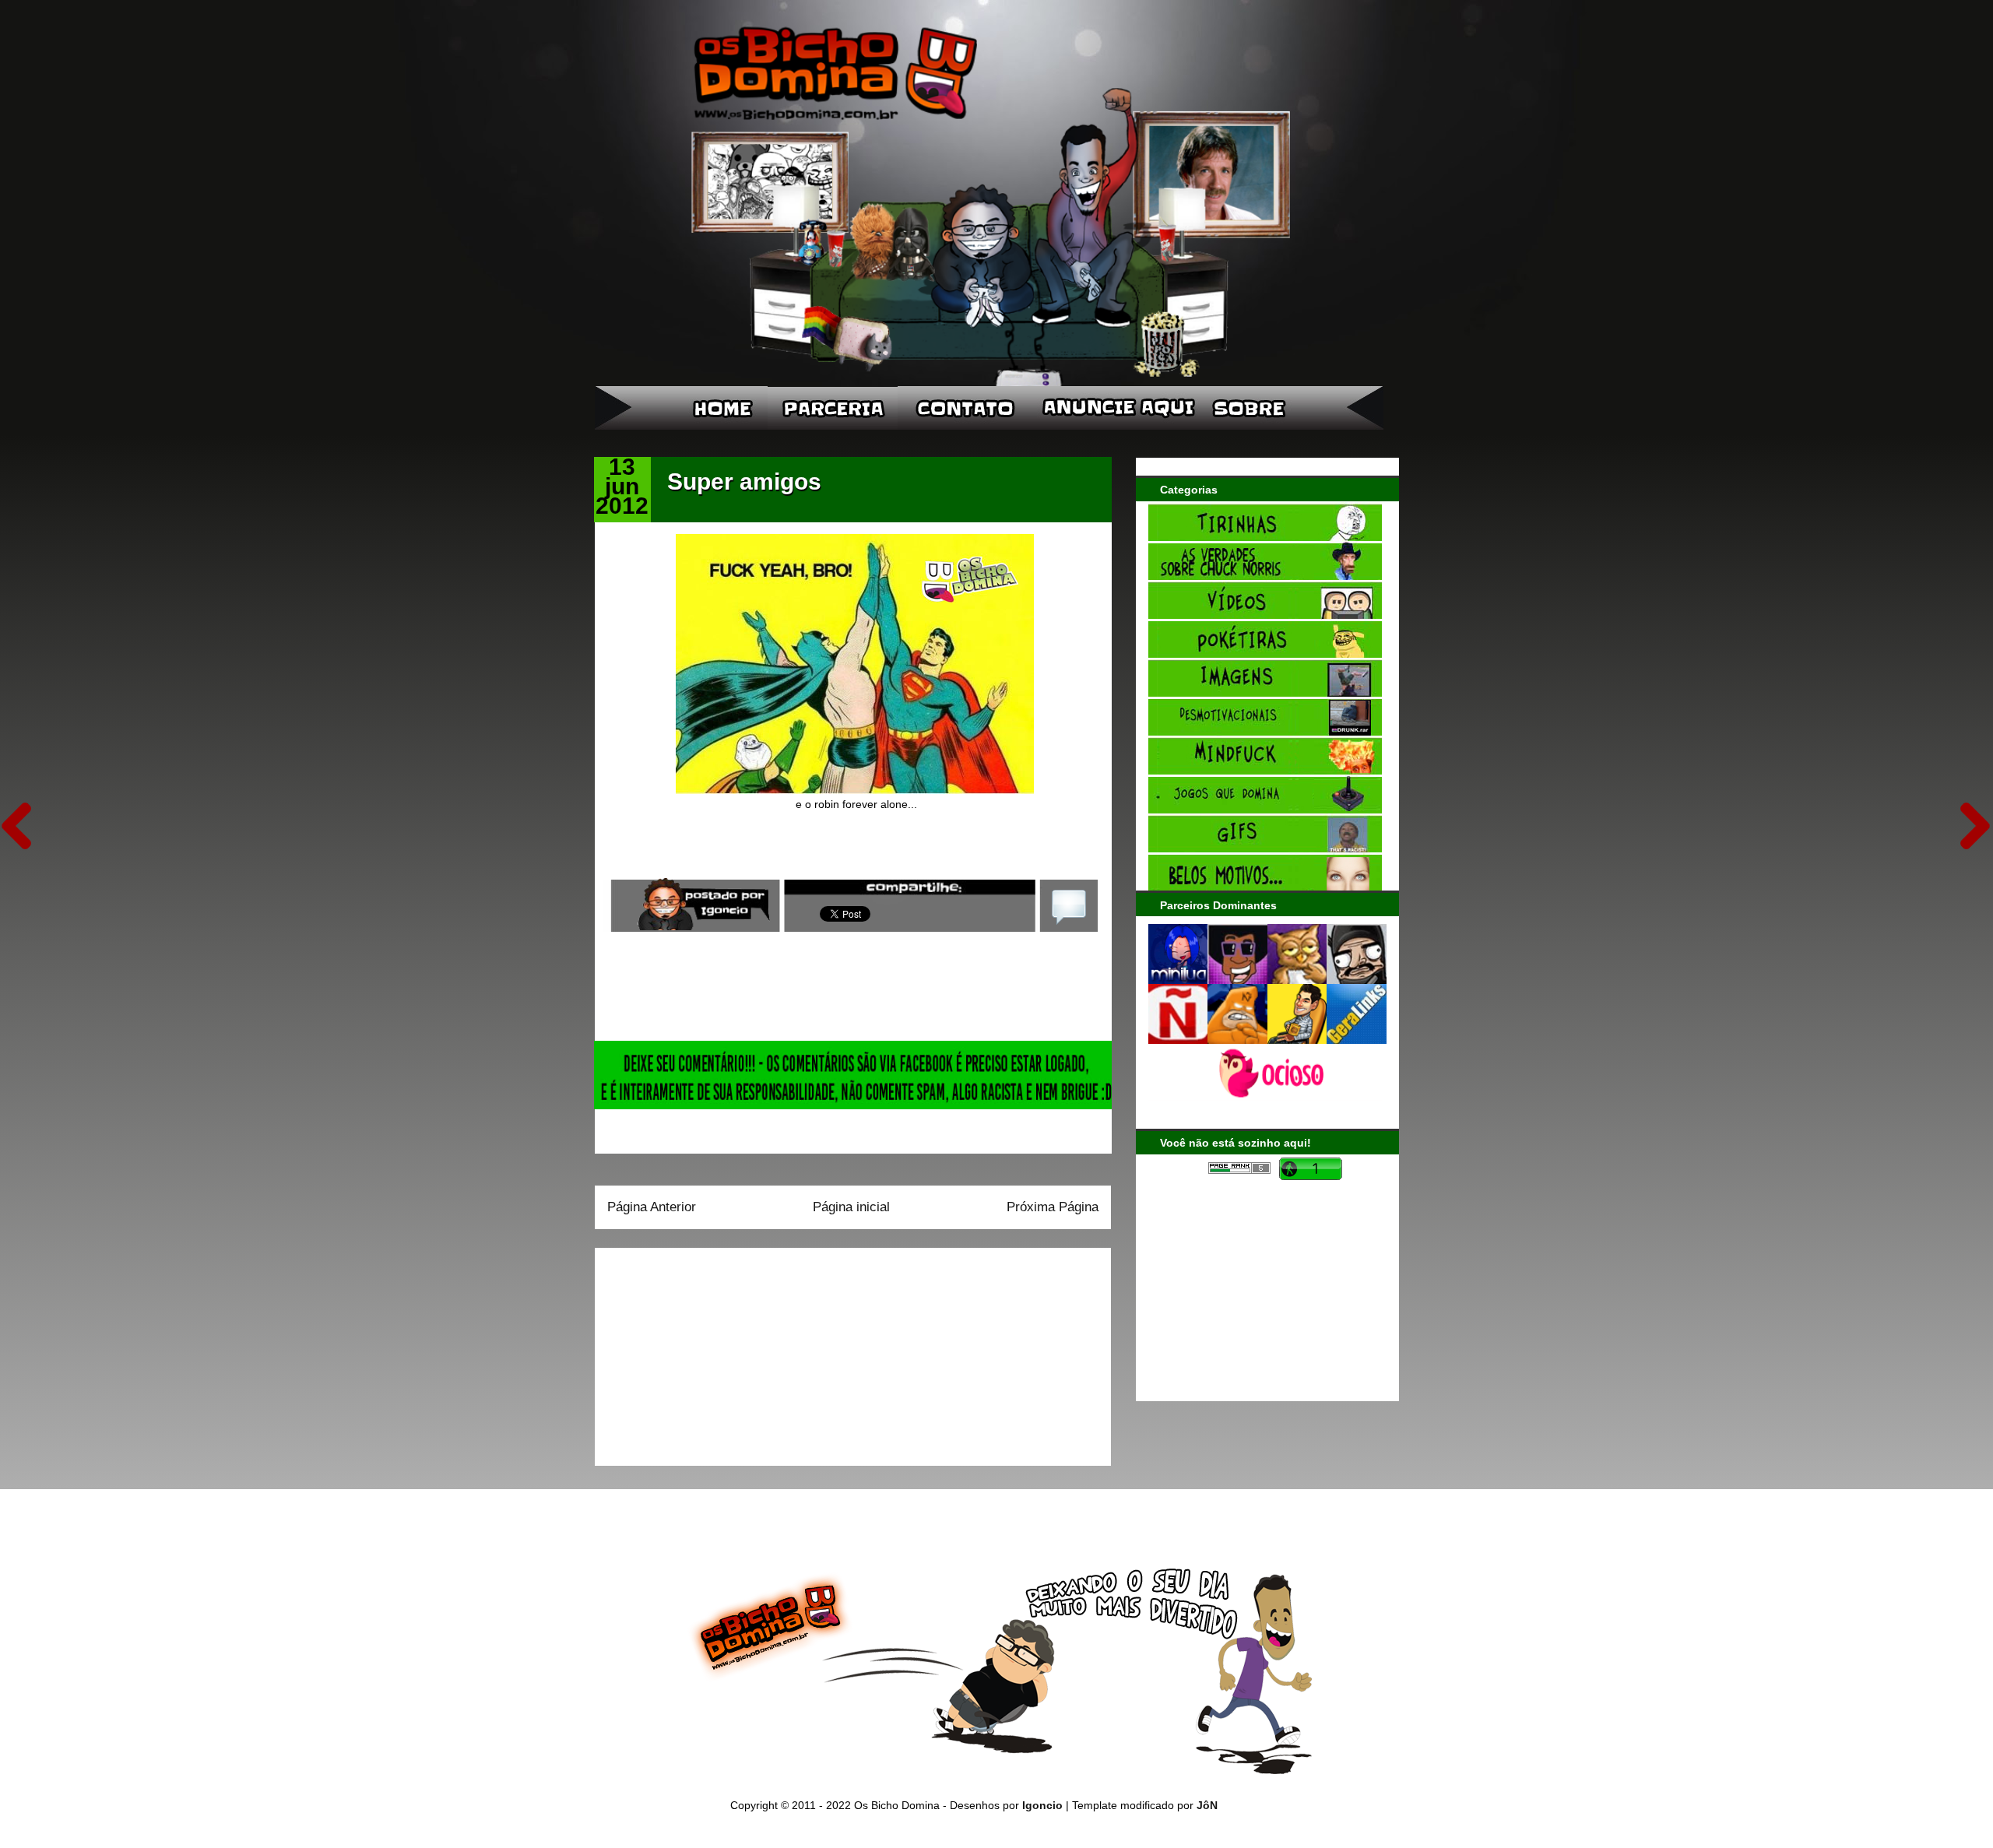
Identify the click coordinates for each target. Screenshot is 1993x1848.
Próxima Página (1053, 1207)
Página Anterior (652, 1207)
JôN (1207, 1805)
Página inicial (851, 1207)
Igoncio (1042, 1805)
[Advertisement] (705, 1351)
